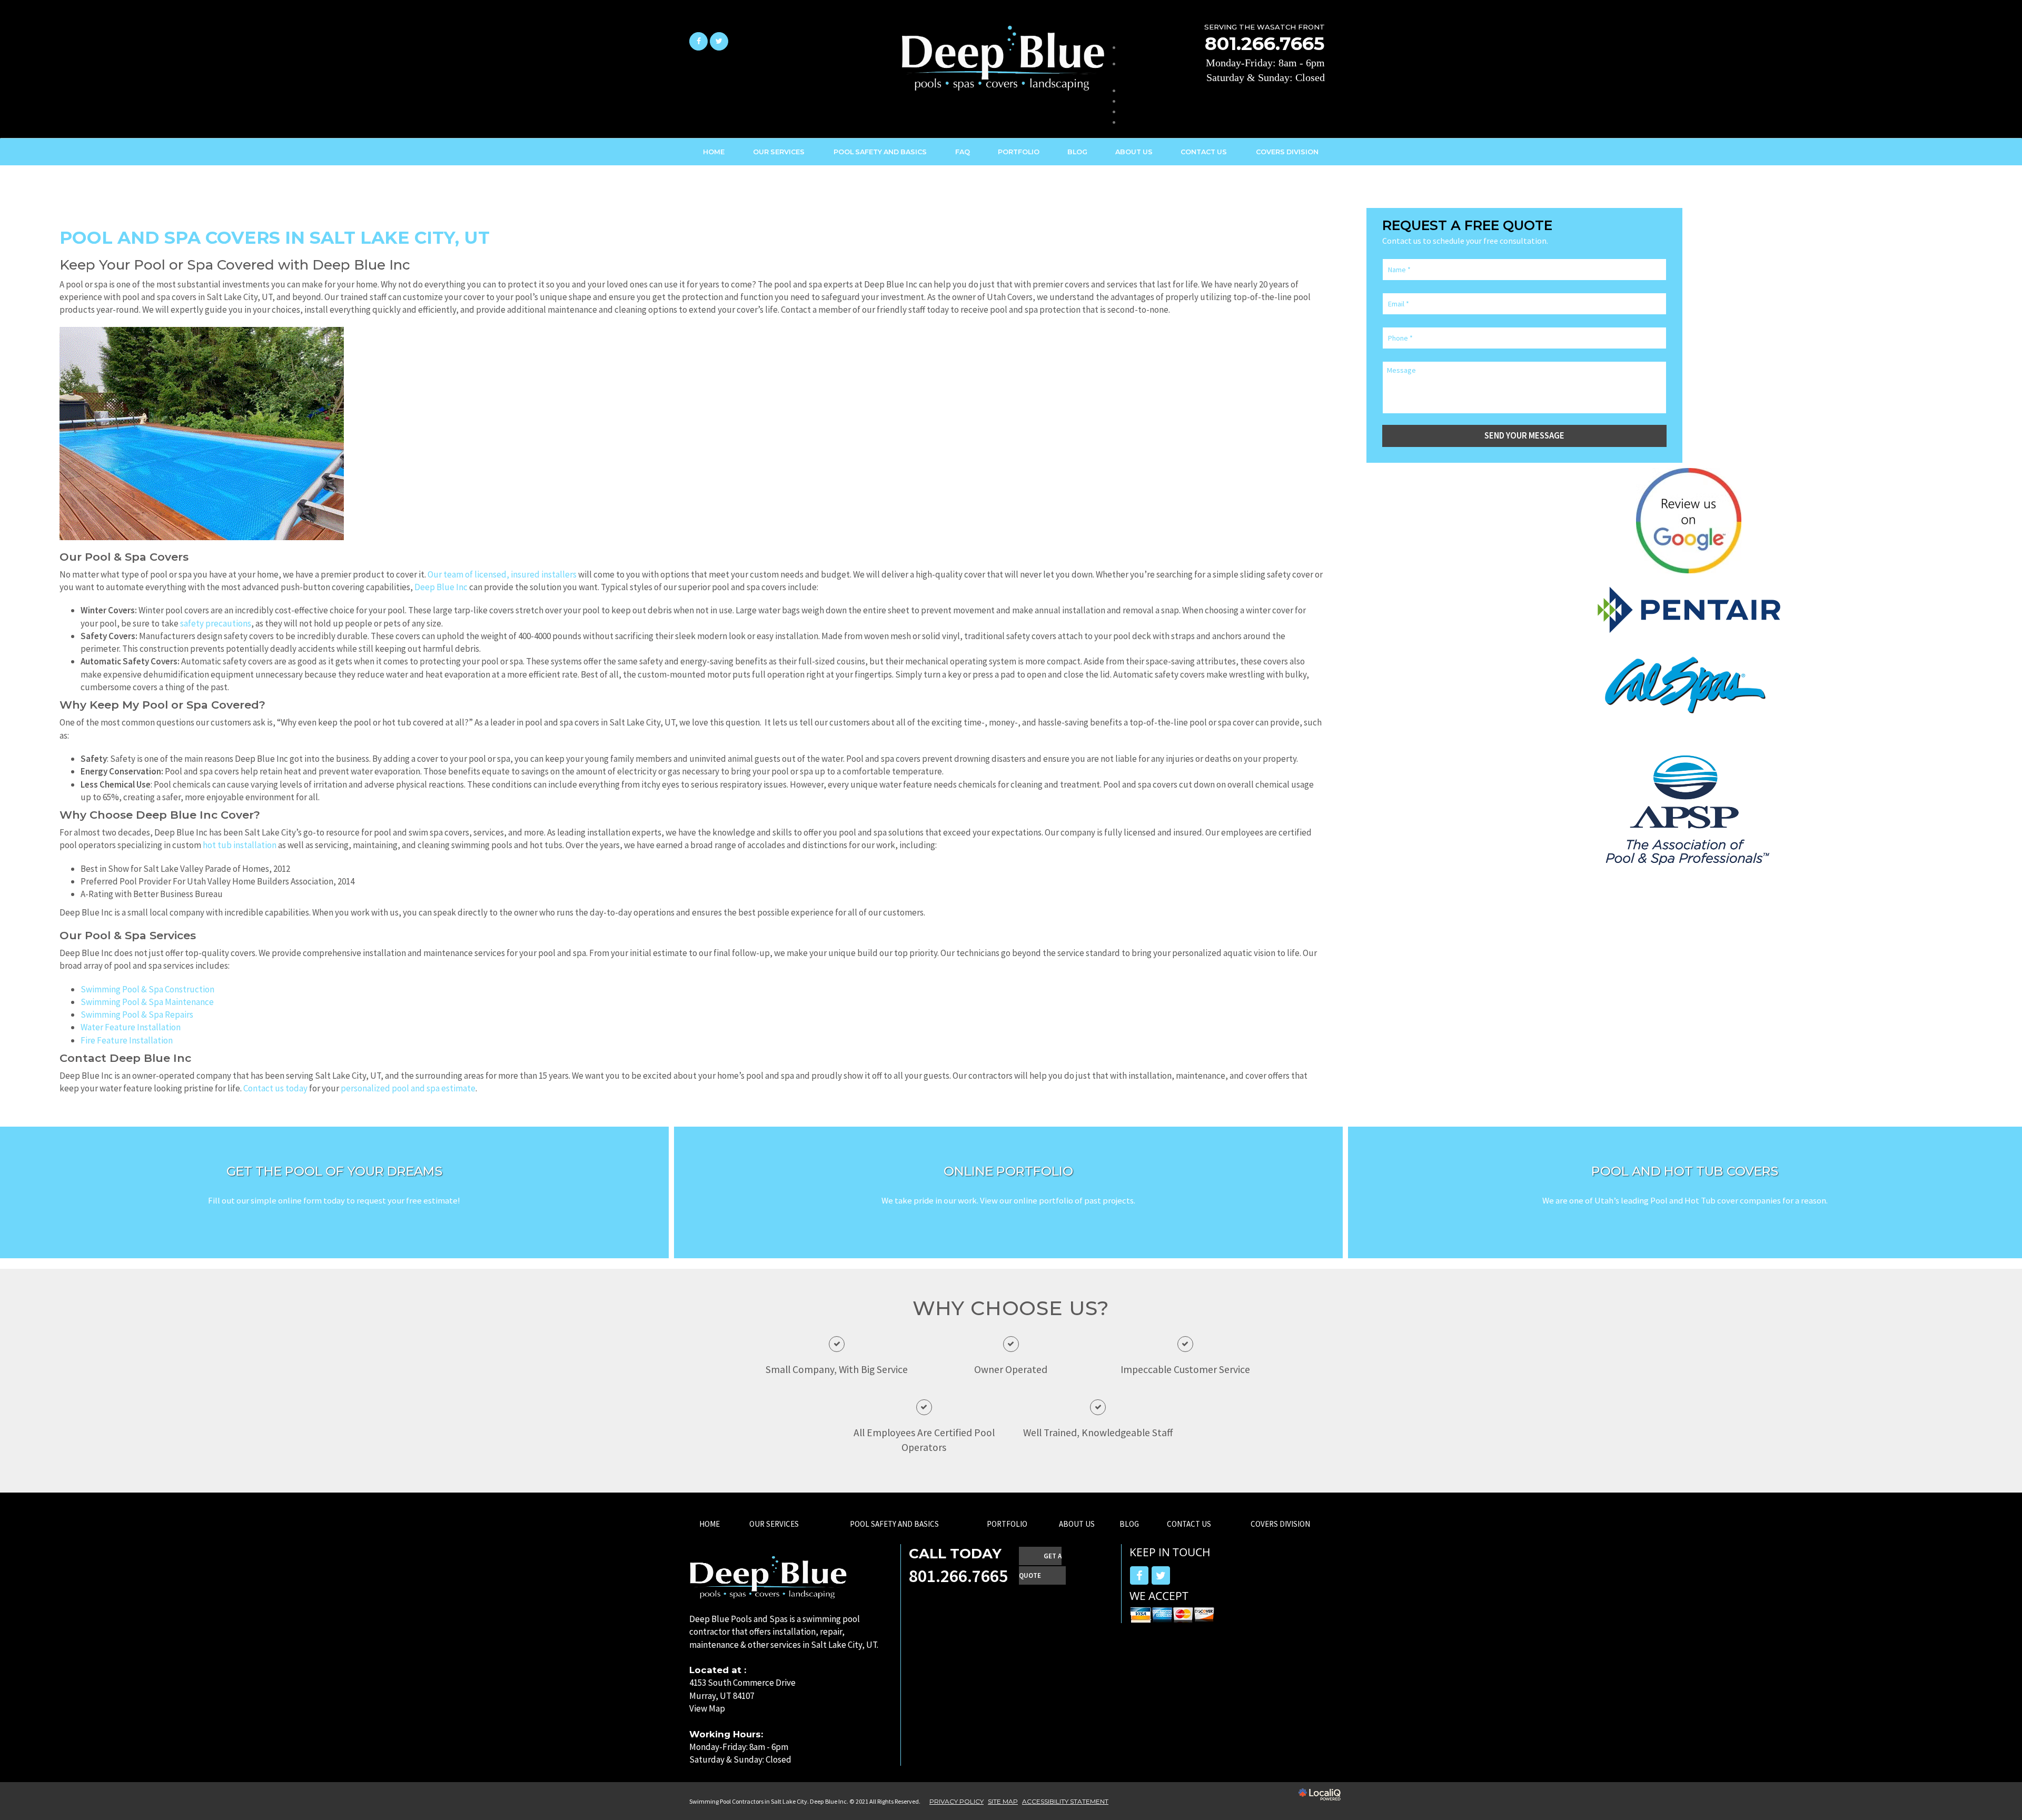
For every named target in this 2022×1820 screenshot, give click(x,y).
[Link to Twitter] (719, 41)
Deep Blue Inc (441, 587)
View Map (707, 1708)
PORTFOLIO (1019, 152)
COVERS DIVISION (1280, 1524)
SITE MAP (1003, 1801)
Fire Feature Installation (127, 1040)
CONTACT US (1204, 152)
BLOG (1077, 152)
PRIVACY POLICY (957, 1801)
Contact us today (275, 1088)
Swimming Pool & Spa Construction (147, 989)
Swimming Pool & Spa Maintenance (147, 1002)
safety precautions (216, 623)
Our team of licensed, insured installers (502, 574)
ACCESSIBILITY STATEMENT (1065, 1801)
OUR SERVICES (779, 152)
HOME (714, 152)
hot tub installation (240, 845)
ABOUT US (1134, 152)
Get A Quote (1040, 1566)
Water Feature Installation (131, 1027)
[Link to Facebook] (698, 41)
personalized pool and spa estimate (408, 1088)
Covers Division (1287, 152)
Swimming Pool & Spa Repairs (137, 1015)
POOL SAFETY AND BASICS (880, 152)
